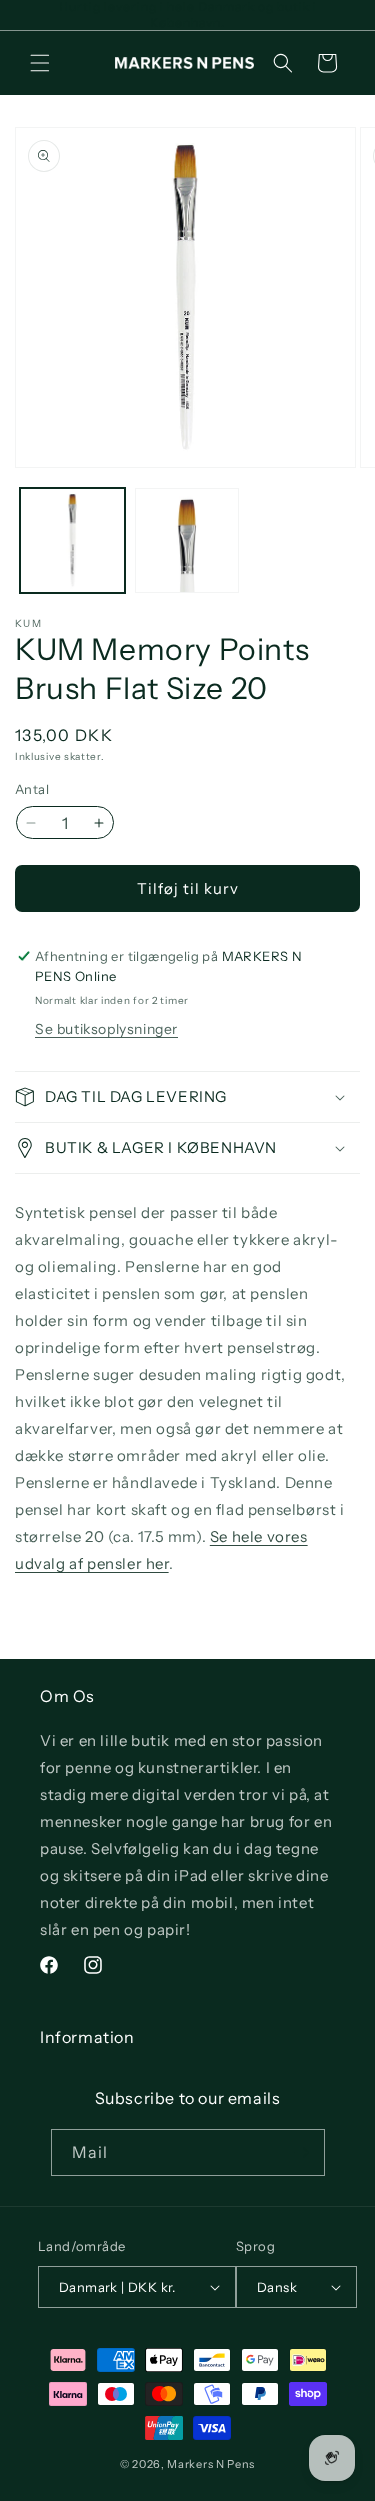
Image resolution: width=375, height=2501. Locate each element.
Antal (32, 789)
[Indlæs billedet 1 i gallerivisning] (72, 540)
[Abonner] (302, 2152)
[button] (40, 63)
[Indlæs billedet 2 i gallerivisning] (187, 540)
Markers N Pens (211, 2464)
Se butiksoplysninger (106, 1029)
